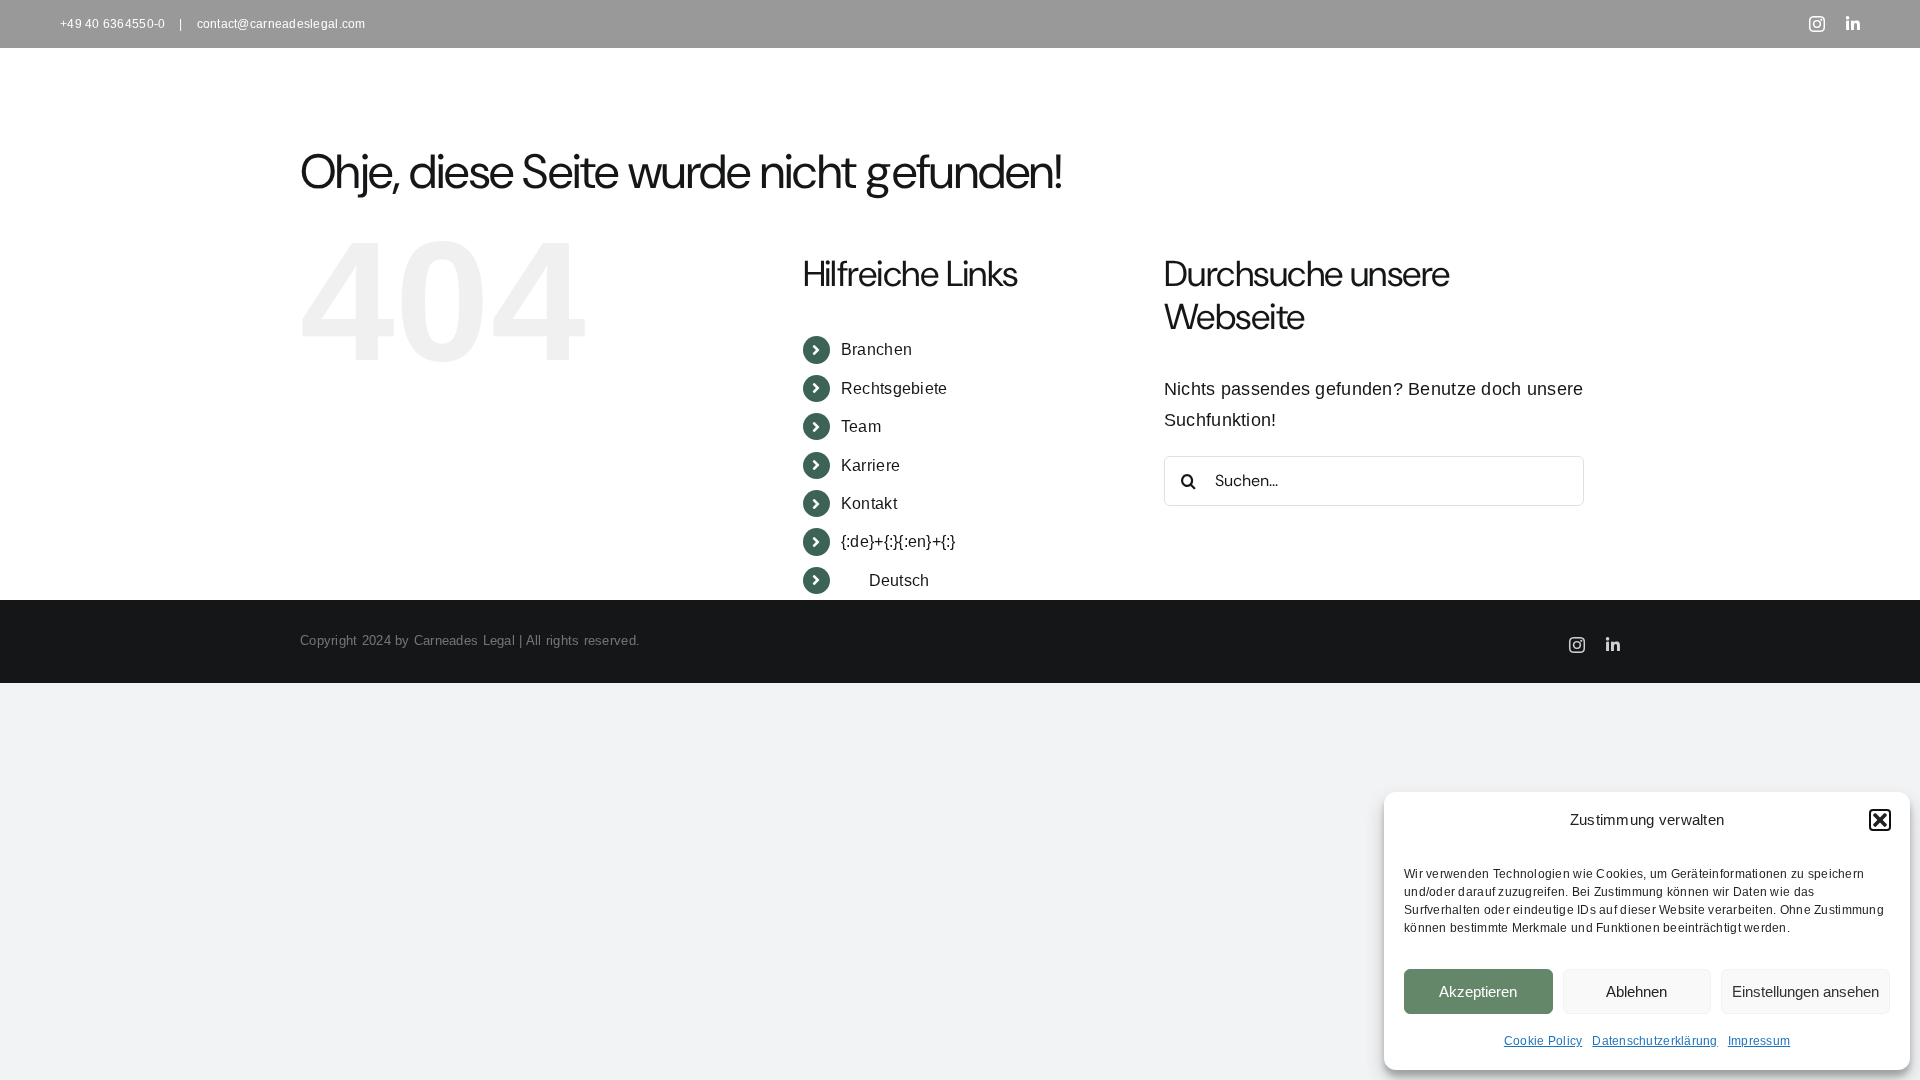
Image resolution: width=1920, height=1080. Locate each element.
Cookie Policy (1543, 1041)
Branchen (876, 349)
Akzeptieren (1478, 991)
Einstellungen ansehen (1805, 991)
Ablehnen (1636, 991)
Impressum (1759, 1041)
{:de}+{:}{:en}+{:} (898, 541)
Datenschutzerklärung (1654, 1041)
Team (861, 426)
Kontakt (869, 503)
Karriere (870, 465)
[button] (1880, 820)
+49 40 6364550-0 (112, 24)
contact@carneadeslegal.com (281, 24)
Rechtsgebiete (894, 388)
